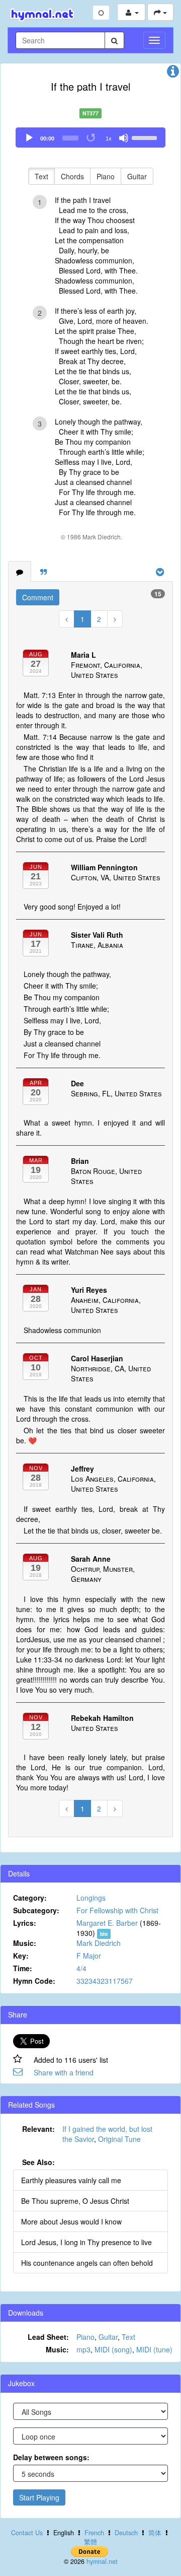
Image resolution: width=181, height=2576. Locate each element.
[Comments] (20, 572)
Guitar (137, 176)
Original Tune (119, 2139)
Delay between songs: (51, 2457)
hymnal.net (102, 2561)
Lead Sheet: (48, 2337)
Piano (106, 176)
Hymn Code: (34, 1981)
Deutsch (126, 2533)
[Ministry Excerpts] (43, 572)
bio (104, 1934)
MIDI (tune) (154, 2349)
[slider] (146, 137)
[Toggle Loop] (92, 138)
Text (41, 176)
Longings (91, 1898)
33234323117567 (105, 1981)
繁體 (90, 2542)
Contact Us (27, 2533)
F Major (89, 1956)
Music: (25, 1943)
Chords (72, 176)
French (94, 2533)
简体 (155, 2533)
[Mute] (124, 138)
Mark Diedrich (99, 1943)
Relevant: (38, 2129)
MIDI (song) (113, 2349)
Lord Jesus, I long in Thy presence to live (86, 2242)
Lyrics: (25, 1923)
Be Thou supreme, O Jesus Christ (75, 2201)
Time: (23, 1968)
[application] (90, 137)
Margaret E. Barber (107, 1923)
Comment (38, 597)
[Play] (29, 138)
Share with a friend (64, 2072)
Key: (21, 1956)
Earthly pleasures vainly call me (71, 2180)
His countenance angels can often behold (87, 2263)
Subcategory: (36, 1910)
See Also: (38, 2162)
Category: (30, 1898)
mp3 (83, 2349)
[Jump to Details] (173, 74)
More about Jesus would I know (71, 2221)
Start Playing (39, 2497)
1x (109, 138)
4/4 (81, 1968)
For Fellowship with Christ (117, 1910)
